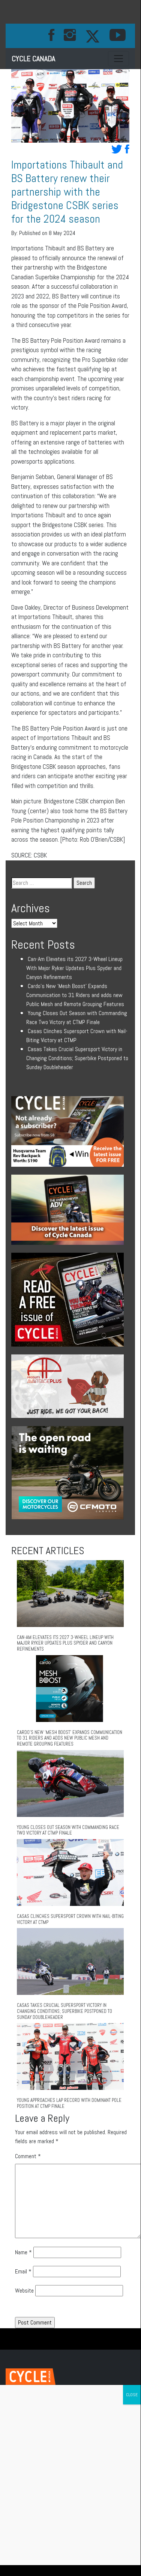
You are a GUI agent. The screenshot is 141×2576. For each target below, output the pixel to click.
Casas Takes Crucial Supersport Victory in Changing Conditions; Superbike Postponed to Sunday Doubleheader (77, 1058)
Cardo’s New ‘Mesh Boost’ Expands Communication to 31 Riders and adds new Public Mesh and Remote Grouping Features (75, 995)
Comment (28, 2156)
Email (23, 2271)
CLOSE (132, 2395)
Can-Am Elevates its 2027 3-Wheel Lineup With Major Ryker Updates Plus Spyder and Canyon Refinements (74, 968)
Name (23, 2252)
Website (24, 2291)
